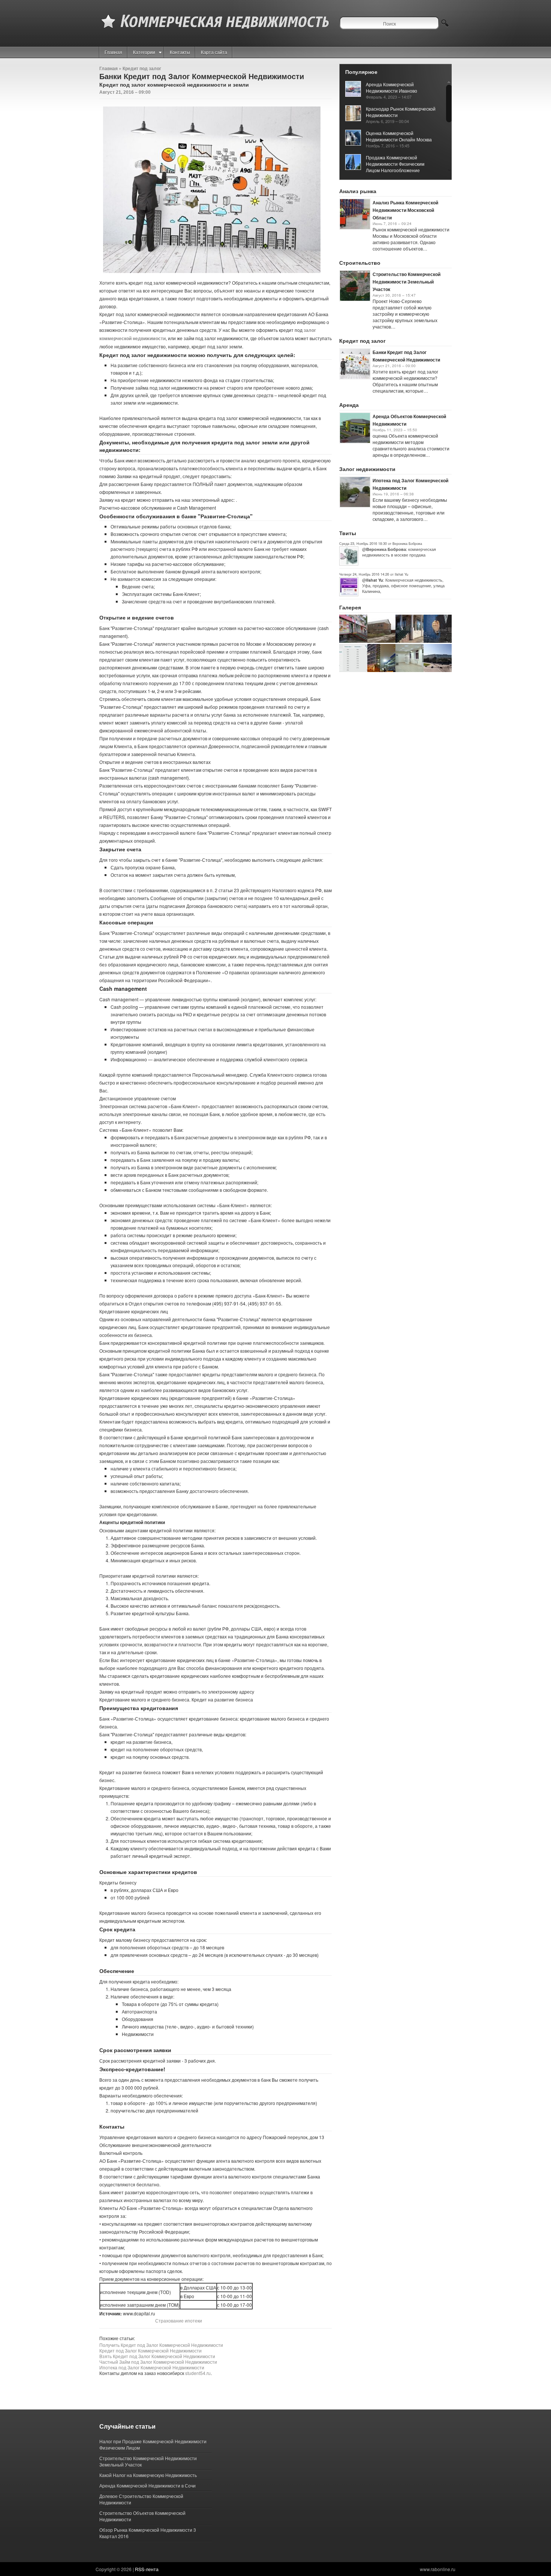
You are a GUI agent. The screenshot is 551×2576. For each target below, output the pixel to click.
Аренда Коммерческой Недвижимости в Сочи (147, 2485)
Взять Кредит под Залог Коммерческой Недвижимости (157, 2356)
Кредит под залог (142, 68)
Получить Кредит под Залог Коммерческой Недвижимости (161, 2345)
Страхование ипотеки (179, 2320)
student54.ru (198, 2373)
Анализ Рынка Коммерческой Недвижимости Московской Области (405, 210)
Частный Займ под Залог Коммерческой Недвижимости (158, 2362)
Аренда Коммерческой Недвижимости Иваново (392, 87)
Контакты (180, 52)
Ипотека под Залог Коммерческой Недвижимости (152, 2367)
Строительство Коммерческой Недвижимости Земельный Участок (407, 282)
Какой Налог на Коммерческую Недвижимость (148, 2475)
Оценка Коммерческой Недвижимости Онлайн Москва (399, 136)
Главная (113, 52)
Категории (144, 52)
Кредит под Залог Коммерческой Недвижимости (150, 2350)
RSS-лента (147, 2569)
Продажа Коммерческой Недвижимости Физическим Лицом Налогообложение (395, 164)
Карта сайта (214, 52)
